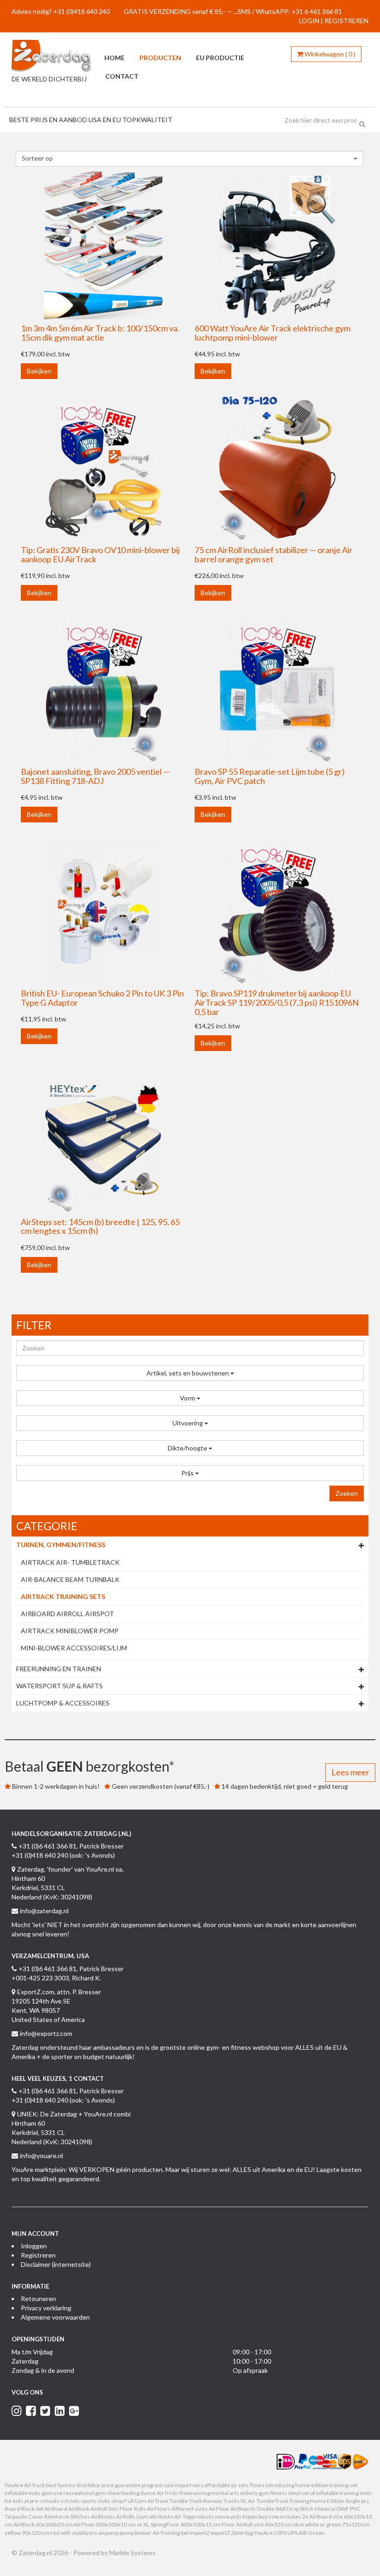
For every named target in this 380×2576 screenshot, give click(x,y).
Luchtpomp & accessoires (63, 1703)
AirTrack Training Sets (63, 1596)
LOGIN (309, 21)
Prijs (188, 1473)
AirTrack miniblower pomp (70, 1631)
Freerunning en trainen (59, 1669)
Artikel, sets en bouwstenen (188, 1373)
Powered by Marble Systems (114, 2553)
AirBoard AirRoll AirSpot (67, 1614)
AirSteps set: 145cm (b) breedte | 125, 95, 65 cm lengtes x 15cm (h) (100, 1226)
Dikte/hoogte (188, 1448)
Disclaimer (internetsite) (56, 2264)
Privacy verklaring (46, 2308)
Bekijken (39, 371)
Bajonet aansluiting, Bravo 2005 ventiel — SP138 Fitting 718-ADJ (95, 776)
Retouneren (38, 2299)
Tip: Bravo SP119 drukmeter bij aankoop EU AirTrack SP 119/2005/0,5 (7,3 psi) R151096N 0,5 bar (277, 1002)
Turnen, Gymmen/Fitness (61, 1545)
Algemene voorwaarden (55, 2317)
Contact (122, 76)
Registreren (38, 2255)
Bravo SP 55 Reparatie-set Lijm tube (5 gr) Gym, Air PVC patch (270, 776)
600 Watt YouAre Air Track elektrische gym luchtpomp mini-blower (272, 333)
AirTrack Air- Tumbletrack (70, 1562)
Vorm (188, 1398)
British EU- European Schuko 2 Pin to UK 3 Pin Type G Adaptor (102, 998)
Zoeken (347, 1493)
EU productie (220, 58)
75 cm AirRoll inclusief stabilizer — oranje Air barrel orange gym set (274, 554)
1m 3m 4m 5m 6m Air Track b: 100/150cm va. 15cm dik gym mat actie (100, 333)
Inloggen (34, 2246)
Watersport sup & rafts (60, 1686)
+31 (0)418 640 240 (82, 11)
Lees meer (350, 1772)
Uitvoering (188, 1423)
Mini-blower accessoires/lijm (74, 1648)
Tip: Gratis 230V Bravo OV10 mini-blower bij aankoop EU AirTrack (100, 554)
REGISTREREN (346, 21)
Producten (160, 58)
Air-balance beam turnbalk (70, 1579)
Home (114, 58)
